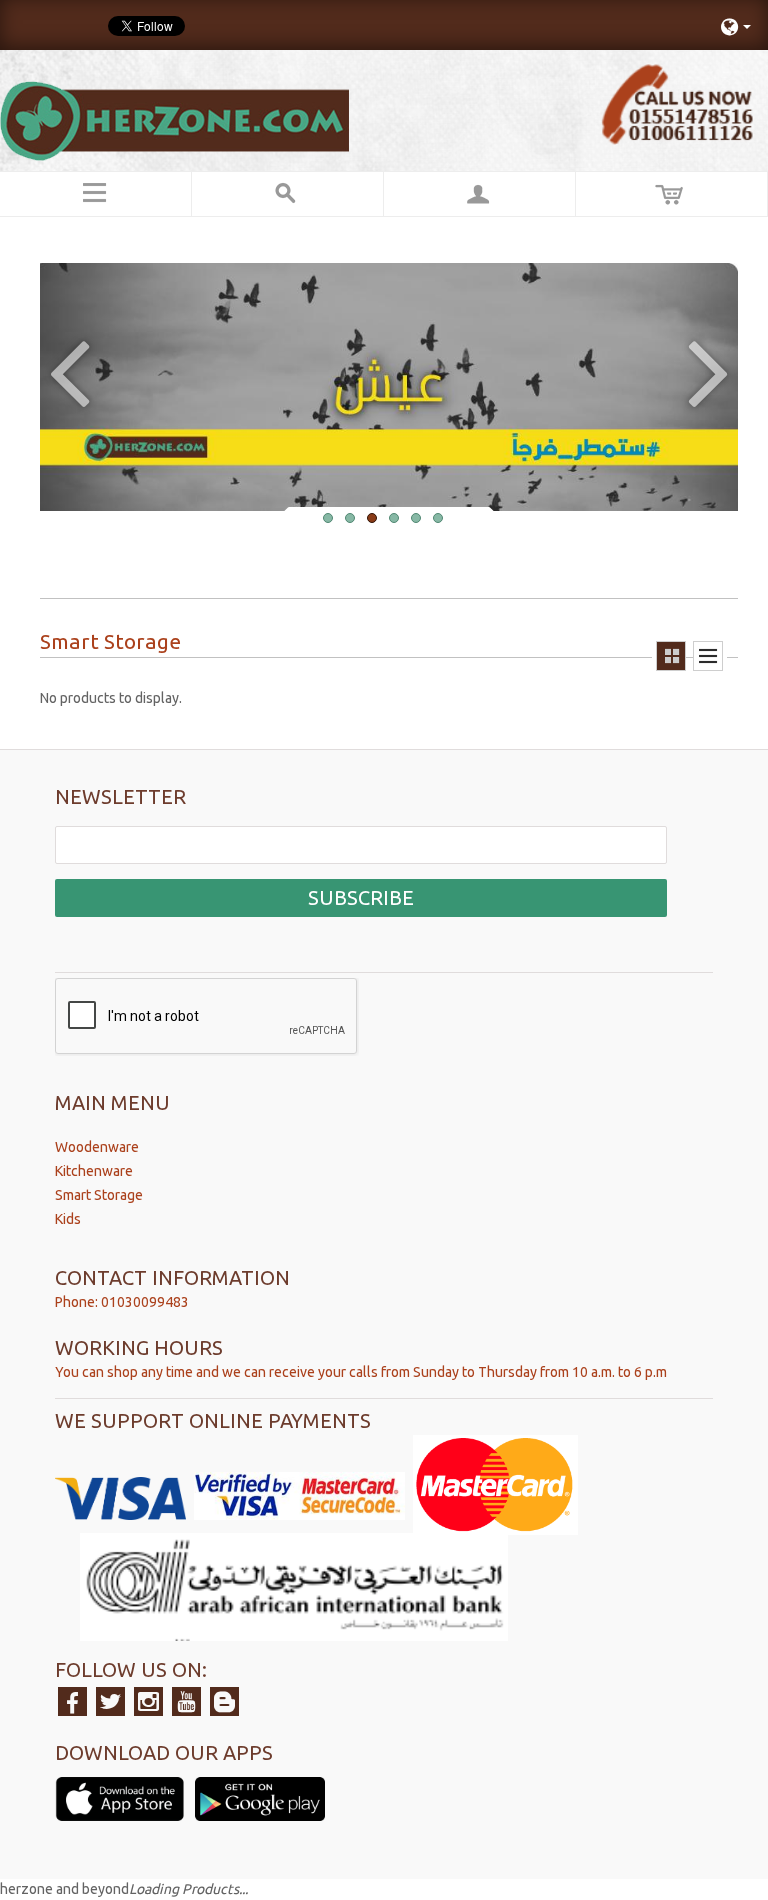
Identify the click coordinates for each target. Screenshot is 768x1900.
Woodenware (97, 1147)
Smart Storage (99, 1195)
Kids (68, 1219)
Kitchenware (94, 1171)
